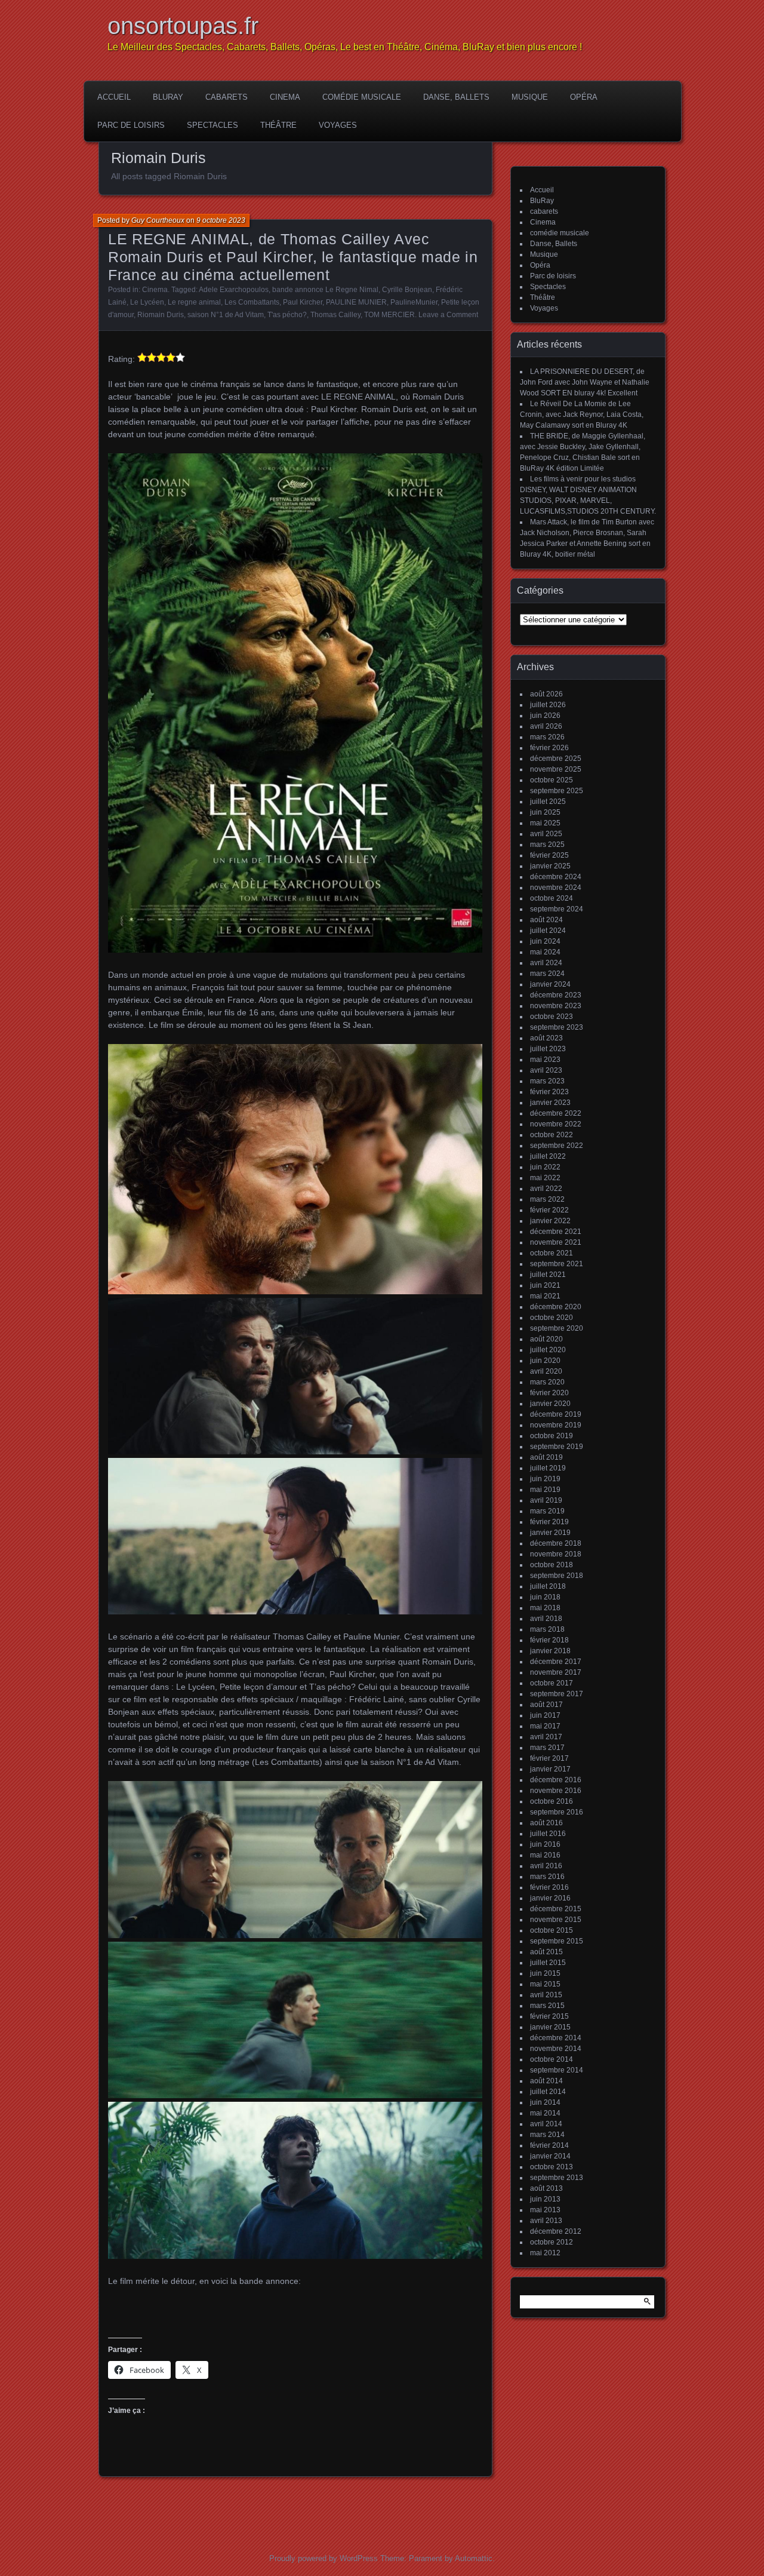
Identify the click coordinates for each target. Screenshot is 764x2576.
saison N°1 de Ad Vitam (226, 315)
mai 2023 (545, 1060)
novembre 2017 (556, 1672)
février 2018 (549, 1640)
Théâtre (278, 125)
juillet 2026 (548, 705)
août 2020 (546, 1339)
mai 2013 (545, 2210)
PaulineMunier (414, 302)
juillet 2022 (548, 1156)
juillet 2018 (548, 1586)
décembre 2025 (556, 759)
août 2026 (546, 694)
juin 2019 (545, 1479)
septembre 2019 (557, 1447)
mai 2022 (545, 1178)
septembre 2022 (557, 1146)
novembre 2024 (556, 888)
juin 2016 (545, 1844)
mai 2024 (545, 952)
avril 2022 (546, 1189)
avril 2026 (546, 726)
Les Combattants (252, 302)
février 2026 (549, 748)
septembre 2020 (557, 1328)
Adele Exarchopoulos (234, 290)
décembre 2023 (556, 995)
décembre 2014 (556, 2038)
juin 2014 (545, 2102)
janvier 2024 (550, 984)
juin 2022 (545, 1167)
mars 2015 (547, 2006)
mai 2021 (545, 1296)
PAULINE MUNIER (356, 302)
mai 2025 (545, 823)
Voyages (338, 125)
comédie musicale (362, 97)
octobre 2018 (552, 1565)
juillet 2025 (548, 802)
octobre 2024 (552, 898)
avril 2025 (546, 834)
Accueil (114, 97)
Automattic (474, 2558)
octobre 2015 (552, 1930)
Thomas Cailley (335, 315)
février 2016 (549, 1887)
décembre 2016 (556, 1780)
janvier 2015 (550, 2027)
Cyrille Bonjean (407, 290)
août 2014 (546, 2081)
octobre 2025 (552, 780)
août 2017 (546, 1705)
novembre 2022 (556, 1124)
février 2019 (549, 1522)
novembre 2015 (556, 1920)
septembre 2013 (557, 2178)
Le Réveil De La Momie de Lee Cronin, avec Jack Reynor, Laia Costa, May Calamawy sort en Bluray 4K (582, 415)
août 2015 (546, 1952)
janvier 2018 (550, 1651)
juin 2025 (545, 812)
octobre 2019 (552, 1436)
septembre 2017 (557, 1694)
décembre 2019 (556, 1414)
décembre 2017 (556, 1662)
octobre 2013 (552, 2167)
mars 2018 (547, 1629)
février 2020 (549, 1393)
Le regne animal (194, 302)
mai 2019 (545, 1490)
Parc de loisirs (131, 125)
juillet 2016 (548, 1834)
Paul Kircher (303, 302)
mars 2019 (547, 1511)
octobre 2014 (552, 2059)
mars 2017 (547, 1748)
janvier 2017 (550, 1769)
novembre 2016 (556, 1791)
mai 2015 (545, 1984)
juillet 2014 (548, 2092)
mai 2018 (545, 1608)
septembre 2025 (557, 791)
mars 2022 (547, 1199)
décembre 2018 (556, 1543)
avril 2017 (546, 1737)
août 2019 (546, 1457)
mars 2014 (547, 2135)
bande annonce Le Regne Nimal (325, 290)
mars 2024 (547, 974)
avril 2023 (546, 1070)
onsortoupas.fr (183, 26)
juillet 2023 (548, 1049)
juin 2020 (545, 1361)
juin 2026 (545, 716)
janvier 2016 (550, 1898)
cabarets (227, 97)
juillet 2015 (548, 1963)
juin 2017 (545, 1715)
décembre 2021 (556, 1232)
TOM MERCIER (389, 315)
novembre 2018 (556, 1554)
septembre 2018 (557, 1576)
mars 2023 (547, 1081)
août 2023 (546, 1038)
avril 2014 (546, 2124)
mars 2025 (547, 845)
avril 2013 (546, 2221)
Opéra (584, 97)
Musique (530, 97)
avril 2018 (546, 1619)
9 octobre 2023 (221, 220)
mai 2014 (545, 2113)
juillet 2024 (548, 931)
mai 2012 (545, 2253)
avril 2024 (546, 963)
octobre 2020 (552, 1318)
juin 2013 (545, 2199)
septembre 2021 (557, 1264)
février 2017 (549, 1758)
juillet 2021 (548, 1275)
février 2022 (549, 1210)
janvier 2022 (550, 1221)
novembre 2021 (556, 1242)
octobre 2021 (552, 1253)
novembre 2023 (556, 1006)
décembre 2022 (556, 1113)
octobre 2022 (552, 1135)
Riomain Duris (161, 315)
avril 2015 (546, 1995)
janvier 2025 (550, 866)
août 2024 (546, 920)
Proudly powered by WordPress (324, 2558)
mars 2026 (547, 737)
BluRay (168, 97)
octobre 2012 (552, 2242)
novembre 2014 (556, 2049)
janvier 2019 (550, 1533)
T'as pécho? (287, 315)
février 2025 (549, 855)
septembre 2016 (557, 1812)
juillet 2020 (548, 1350)
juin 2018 (545, 1597)
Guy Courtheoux (158, 220)
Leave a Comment (448, 315)
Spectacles (212, 125)
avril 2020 (546, 1371)
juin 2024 (545, 941)
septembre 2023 (557, 1027)
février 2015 (549, 2016)
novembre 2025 (556, 769)
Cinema (285, 97)
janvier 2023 (550, 1103)
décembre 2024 (556, 877)
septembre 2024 (557, 909)
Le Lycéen (147, 302)
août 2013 (546, 2188)
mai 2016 (545, 1855)
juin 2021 (545, 1285)
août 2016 (546, 1823)
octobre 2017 (552, 1683)
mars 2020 (547, 1382)
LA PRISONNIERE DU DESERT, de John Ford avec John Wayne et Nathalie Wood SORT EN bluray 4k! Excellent (585, 382)
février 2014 (549, 2145)
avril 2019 (546, 1500)
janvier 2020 (550, 1404)
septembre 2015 (557, 1941)
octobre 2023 (552, 1017)
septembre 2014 (557, 2070)
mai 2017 (545, 1726)
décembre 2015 (556, 1909)
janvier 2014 (550, 2156)
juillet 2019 (548, 1468)
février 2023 (549, 1092)
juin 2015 (545, 1973)
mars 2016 (547, 1877)
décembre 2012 (556, 2231)
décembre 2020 (556, 1307)
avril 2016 (546, 1866)
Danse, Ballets (456, 97)
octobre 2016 (552, 1801)
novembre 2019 (556, 1425)
